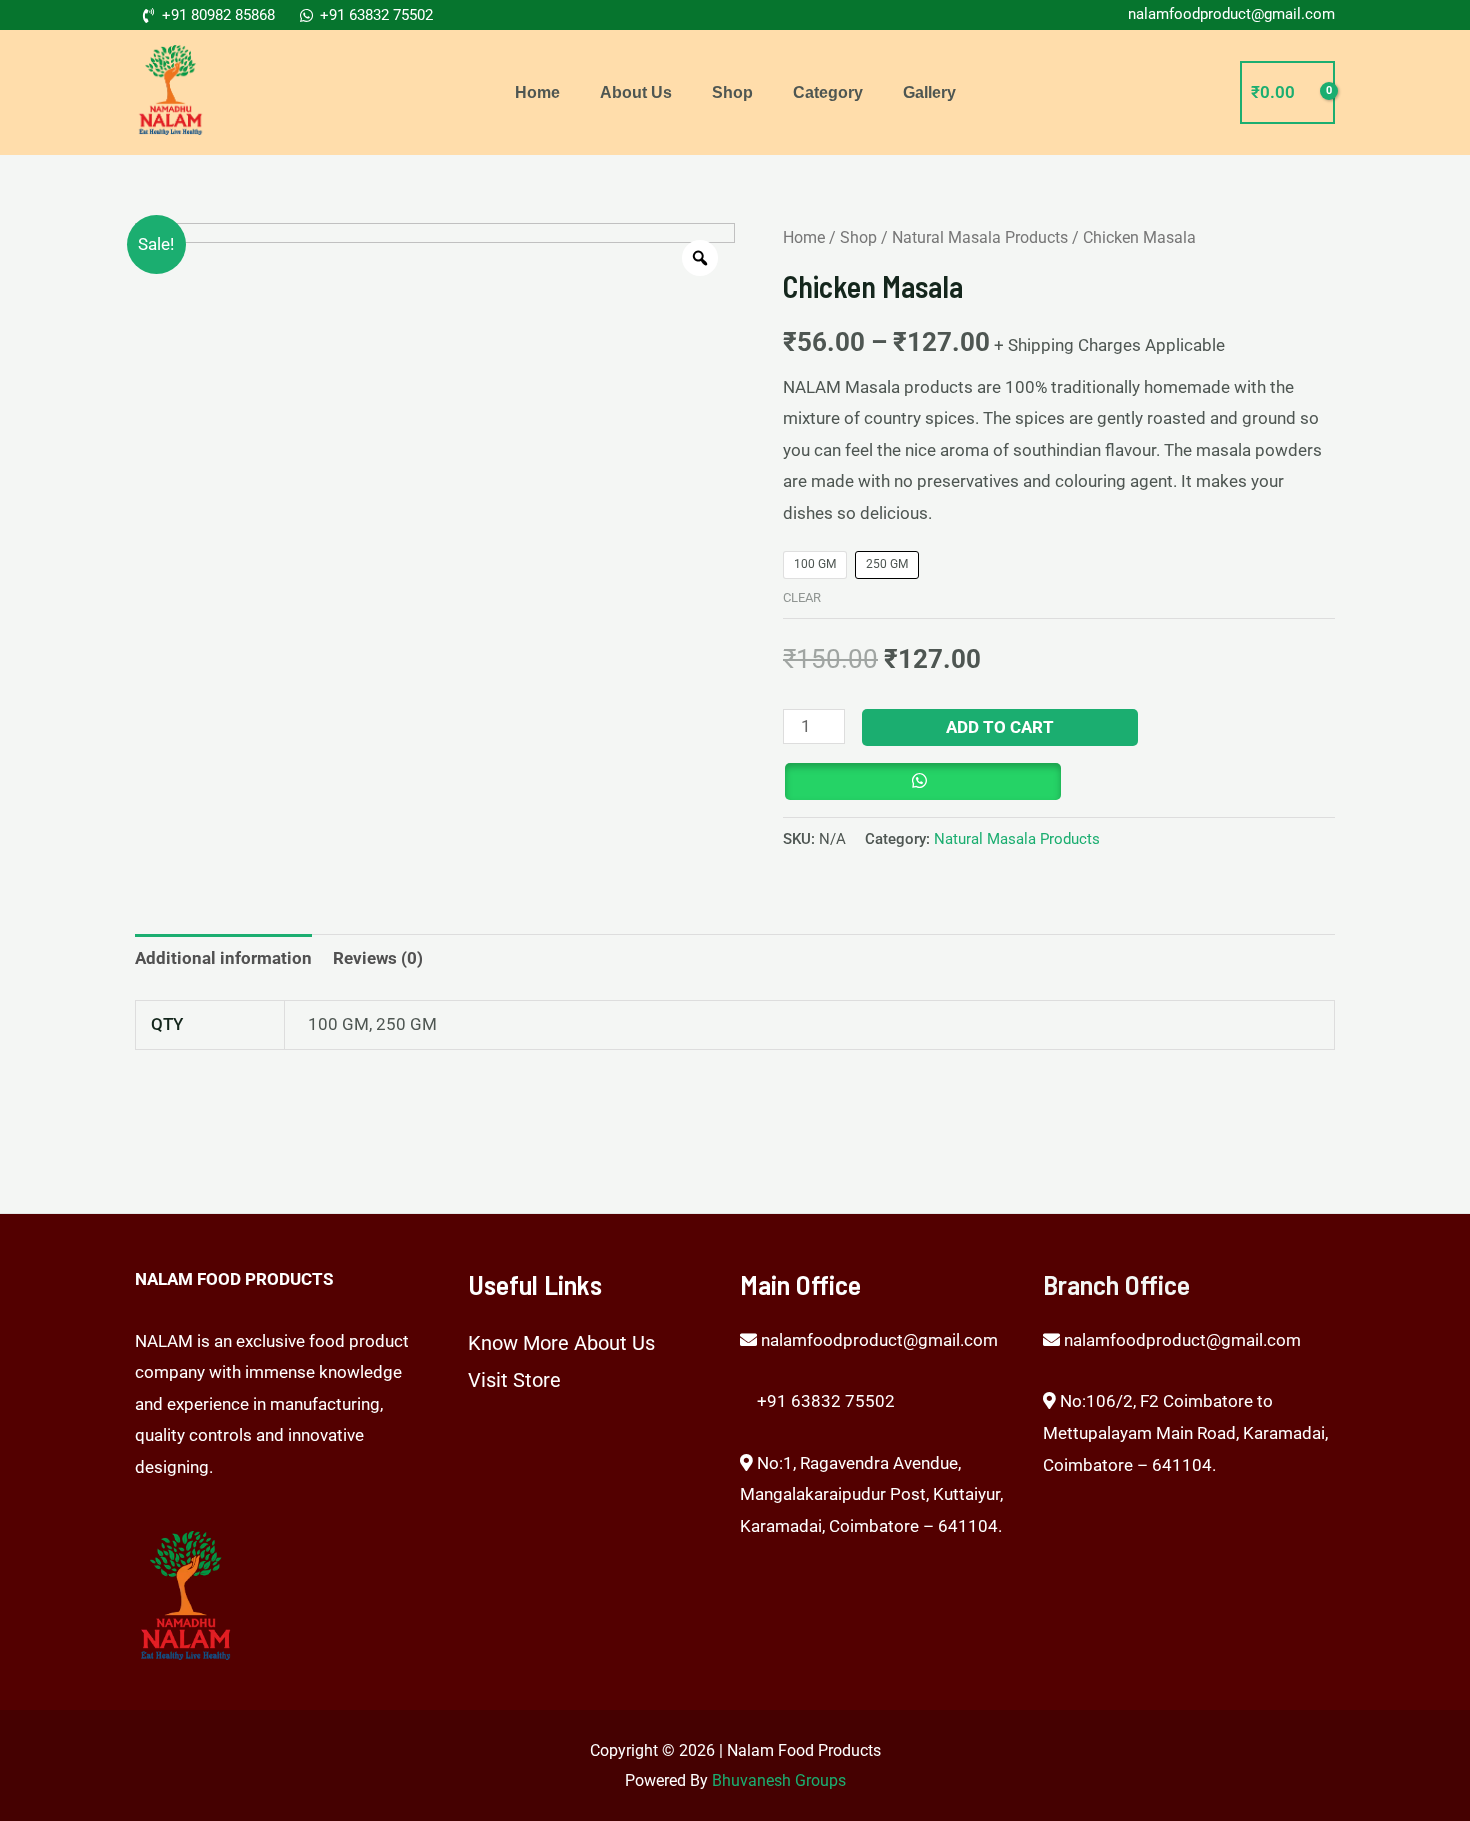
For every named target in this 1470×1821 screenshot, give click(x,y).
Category (828, 92)
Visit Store (514, 1380)
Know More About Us (561, 1343)
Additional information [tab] (223, 958)
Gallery (929, 92)
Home (537, 92)
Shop (732, 92)
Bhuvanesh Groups (779, 1780)
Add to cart (1000, 727)
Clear (802, 597)
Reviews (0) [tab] (378, 958)
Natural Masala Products (980, 237)
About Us (636, 92)
